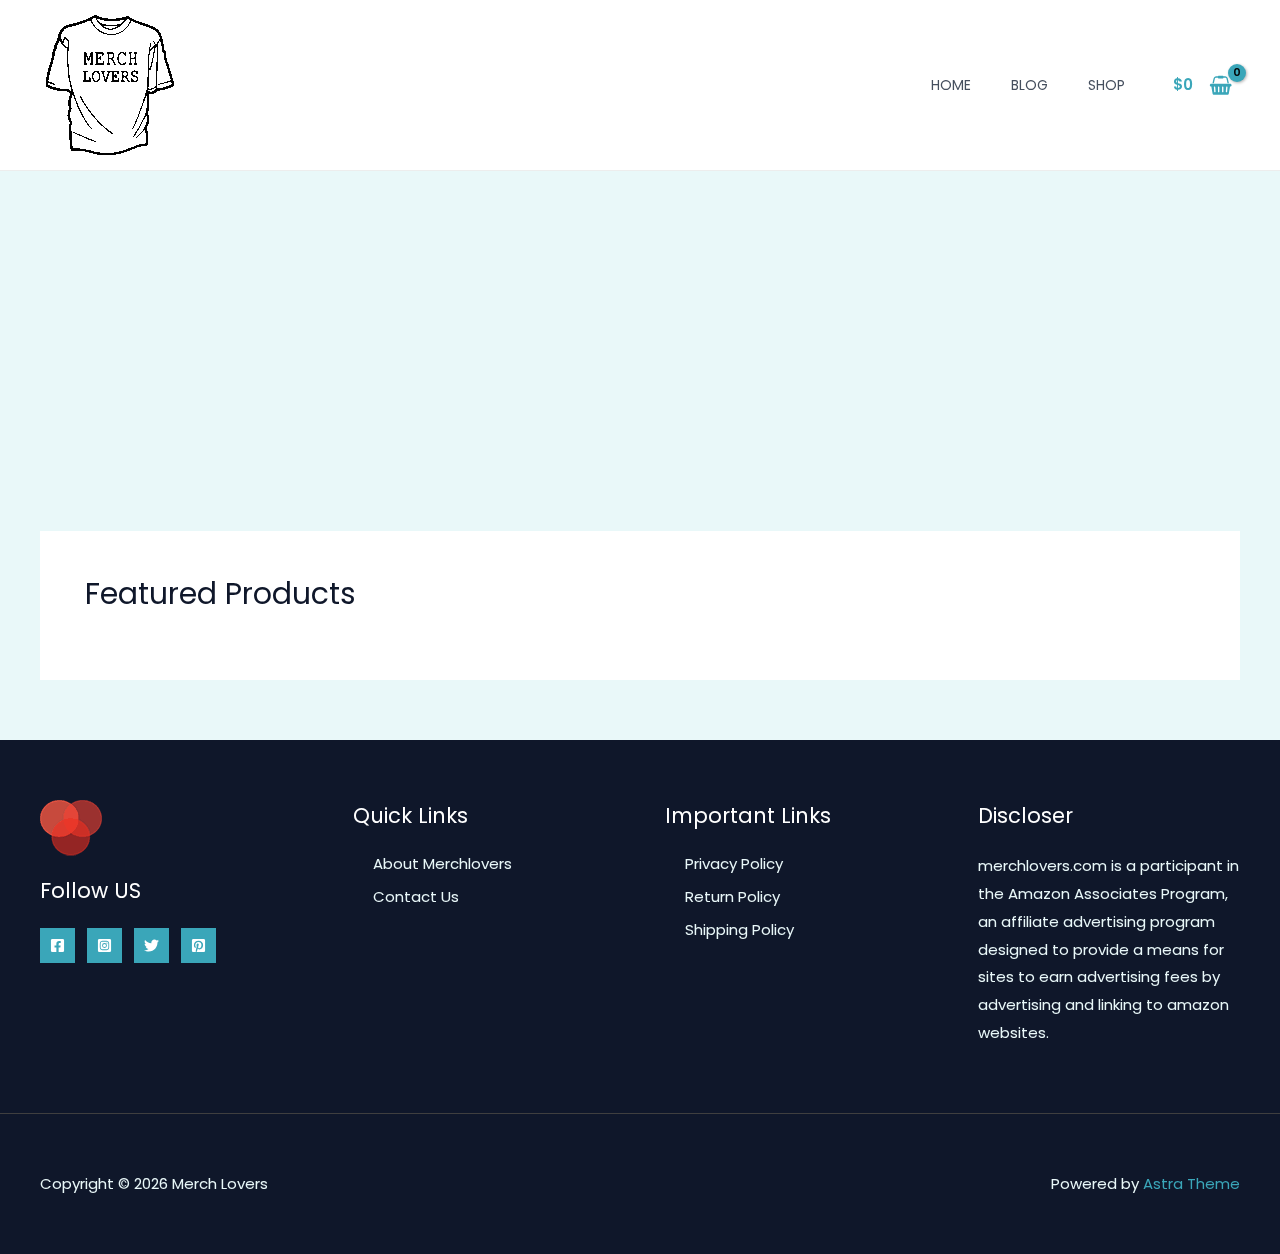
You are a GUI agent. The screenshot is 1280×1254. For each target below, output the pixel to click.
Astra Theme (1191, 1183)
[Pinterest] (198, 945)
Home (951, 85)
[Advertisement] (640, 321)
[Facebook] (57, 945)
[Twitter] (151, 945)
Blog (1029, 85)
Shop (1106, 85)
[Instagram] (104, 945)
